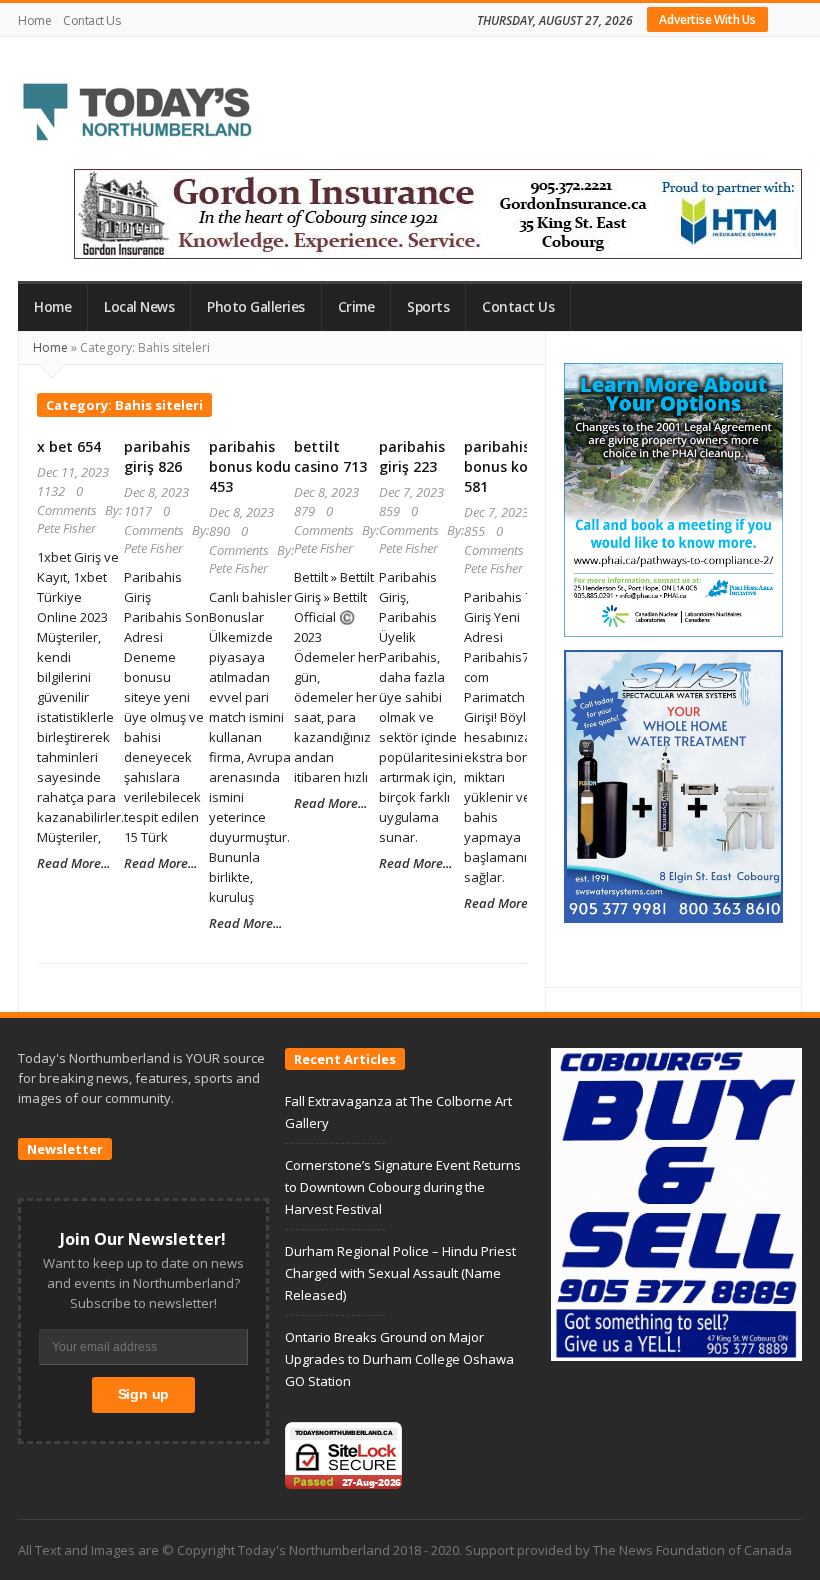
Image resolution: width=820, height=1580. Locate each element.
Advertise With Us (707, 19)
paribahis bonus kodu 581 (505, 466)
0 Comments (67, 500)
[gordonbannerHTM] (438, 213)
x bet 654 (69, 446)
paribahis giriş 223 (412, 456)
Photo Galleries (256, 307)
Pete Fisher (66, 528)
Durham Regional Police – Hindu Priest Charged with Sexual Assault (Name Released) (400, 1273)
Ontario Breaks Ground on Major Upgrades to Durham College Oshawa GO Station (399, 1359)
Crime (356, 307)
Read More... (73, 863)
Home (34, 20)
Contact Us (91, 20)
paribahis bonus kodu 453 (250, 466)
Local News (139, 307)
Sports (428, 307)
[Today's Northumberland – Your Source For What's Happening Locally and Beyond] (138, 114)
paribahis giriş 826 (157, 456)
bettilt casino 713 (330, 456)
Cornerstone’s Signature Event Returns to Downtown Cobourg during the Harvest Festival (403, 1187)
